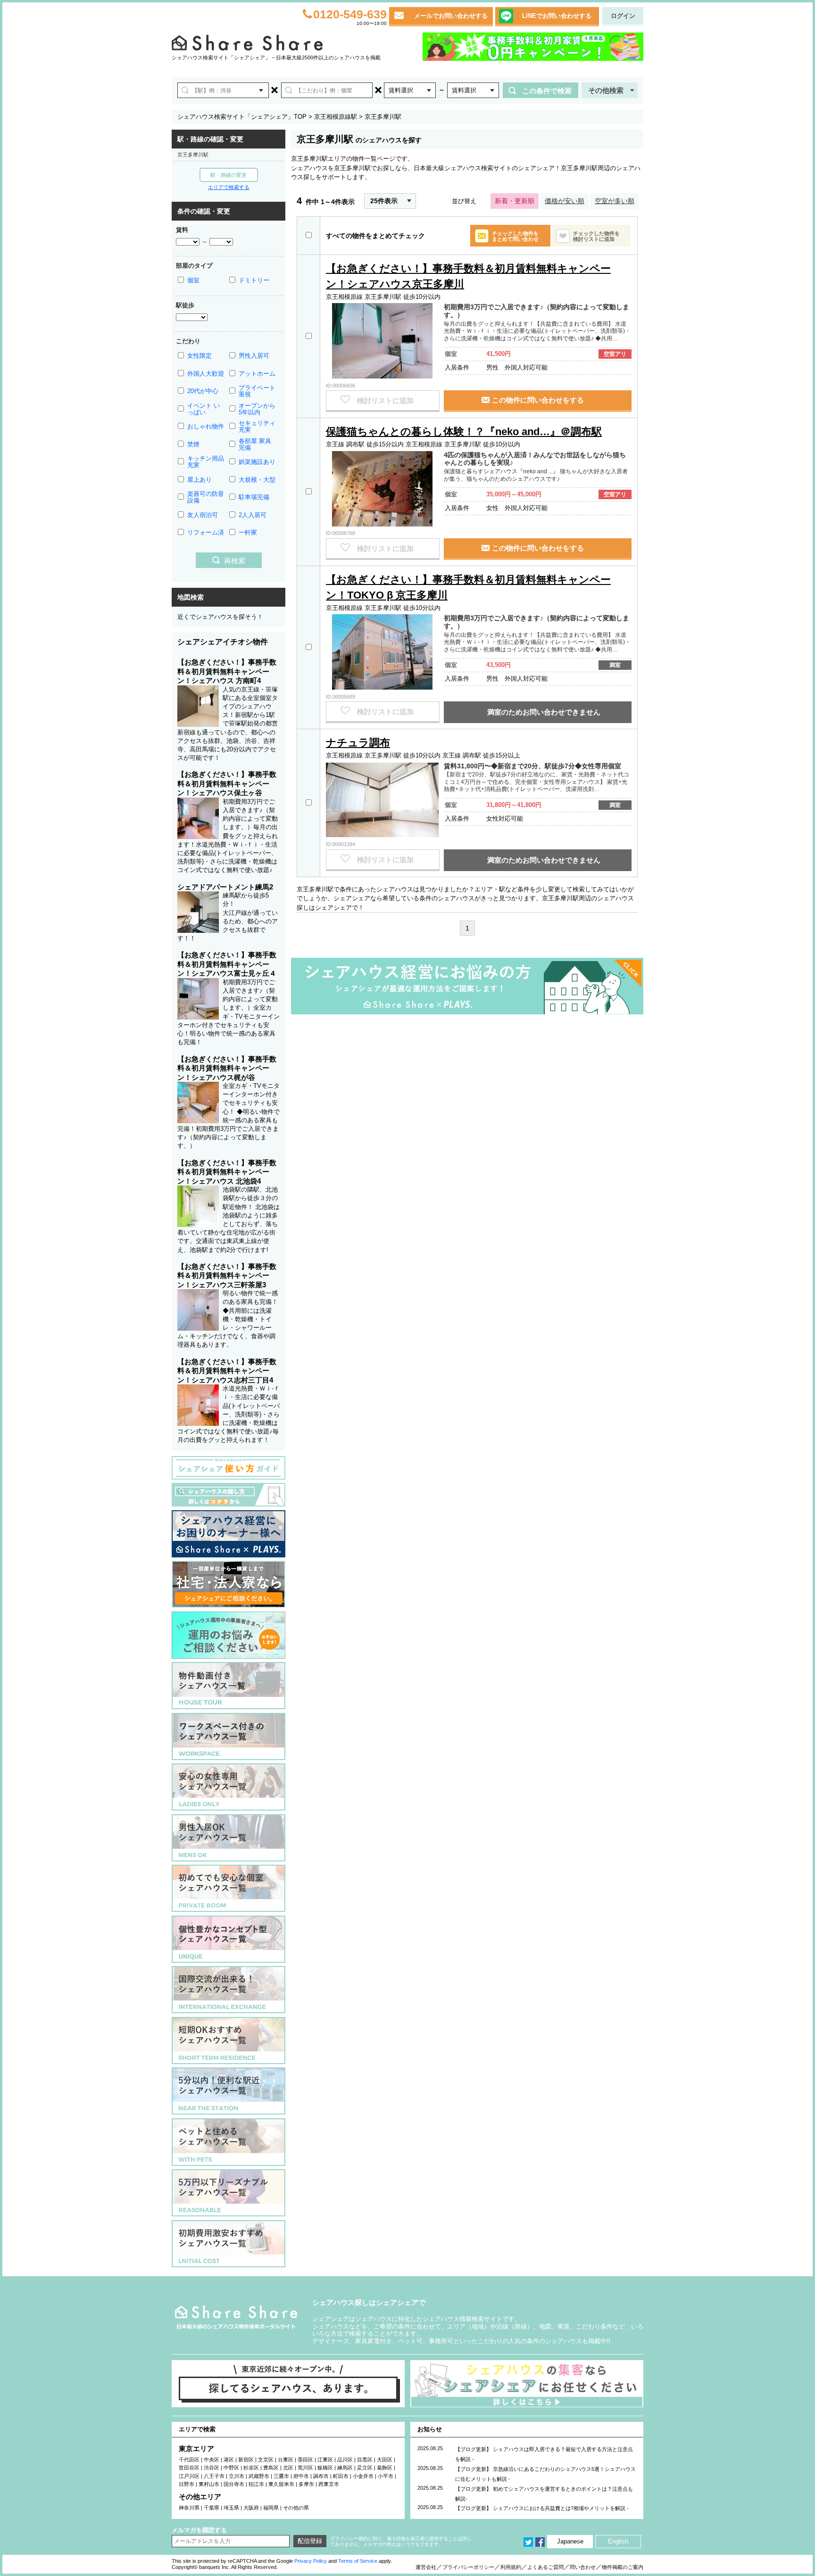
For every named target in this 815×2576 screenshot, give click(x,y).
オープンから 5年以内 (257, 409)
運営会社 (426, 2567)
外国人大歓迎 (206, 374)
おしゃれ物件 (206, 426)
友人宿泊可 (203, 515)
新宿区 (246, 2460)
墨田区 (305, 2460)
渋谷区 (212, 2468)
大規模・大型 (257, 480)
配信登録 (310, 2541)
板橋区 (325, 2468)
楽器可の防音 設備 (206, 497)
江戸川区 (189, 2476)
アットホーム (257, 374)
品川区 (345, 2460)
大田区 (385, 2460)
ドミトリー (254, 280)
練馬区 (345, 2468)
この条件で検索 (547, 91)
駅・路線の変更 (229, 175)
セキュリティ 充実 (257, 426)
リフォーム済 (206, 532)
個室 (193, 280)
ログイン (623, 16)
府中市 (301, 2476)
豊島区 (271, 2468)
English (618, 2541)
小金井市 (363, 2476)
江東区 (325, 2460)
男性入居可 (254, 356)
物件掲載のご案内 (623, 2567)
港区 (229, 2460)
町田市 (341, 2476)
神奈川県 (189, 2508)
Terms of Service (358, 2561)
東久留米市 (281, 2484)
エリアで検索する (229, 187)
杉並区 (251, 2468)
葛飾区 (385, 2468)
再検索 (235, 561)
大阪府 (251, 2508)
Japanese (570, 2541)
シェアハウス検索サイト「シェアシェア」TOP (242, 117)
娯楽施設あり (257, 462)
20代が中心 (203, 391)
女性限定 (200, 356)
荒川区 (305, 2468)
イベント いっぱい (204, 409)
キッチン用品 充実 (206, 462)
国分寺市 (234, 2484)
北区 (288, 2468)
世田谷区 (189, 2468)
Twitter (528, 2542)
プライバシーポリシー (468, 2567)
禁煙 (193, 444)
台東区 (286, 2460)
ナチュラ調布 (358, 743)
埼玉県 (231, 2508)
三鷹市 (281, 2476)
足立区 (365, 2468)
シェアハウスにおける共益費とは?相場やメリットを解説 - (561, 2508)
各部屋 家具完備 (255, 444)
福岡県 (271, 2508)
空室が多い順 (615, 201)
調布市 (321, 2476)
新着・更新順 (515, 201)
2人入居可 (253, 515)
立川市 (237, 2476)
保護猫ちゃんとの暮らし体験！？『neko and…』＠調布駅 (464, 432)
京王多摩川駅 (193, 155)
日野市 (187, 2484)
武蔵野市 (259, 2476)
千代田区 (189, 2460)
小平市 (386, 2476)
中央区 (212, 2460)
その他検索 (606, 90)
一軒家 (248, 532)
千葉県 (212, 2508)
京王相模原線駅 (336, 117)
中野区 (231, 2468)
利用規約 (511, 2567)
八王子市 (214, 2476)
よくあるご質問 (545, 2567)
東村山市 (209, 2484)
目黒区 (365, 2460)
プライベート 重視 (257, 391)
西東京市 (329, 2484)
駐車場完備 (254, 497)
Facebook (540, 2542)
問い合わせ (583, 2567)
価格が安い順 (565, 201)
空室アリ (615, 354)
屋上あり (200, 480)
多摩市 (306, 2484)
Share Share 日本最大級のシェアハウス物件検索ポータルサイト (236, 2317)
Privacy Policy (311, 2561)
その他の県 (296, 2508)
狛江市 (256, 2484)
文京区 (266, 2460)
